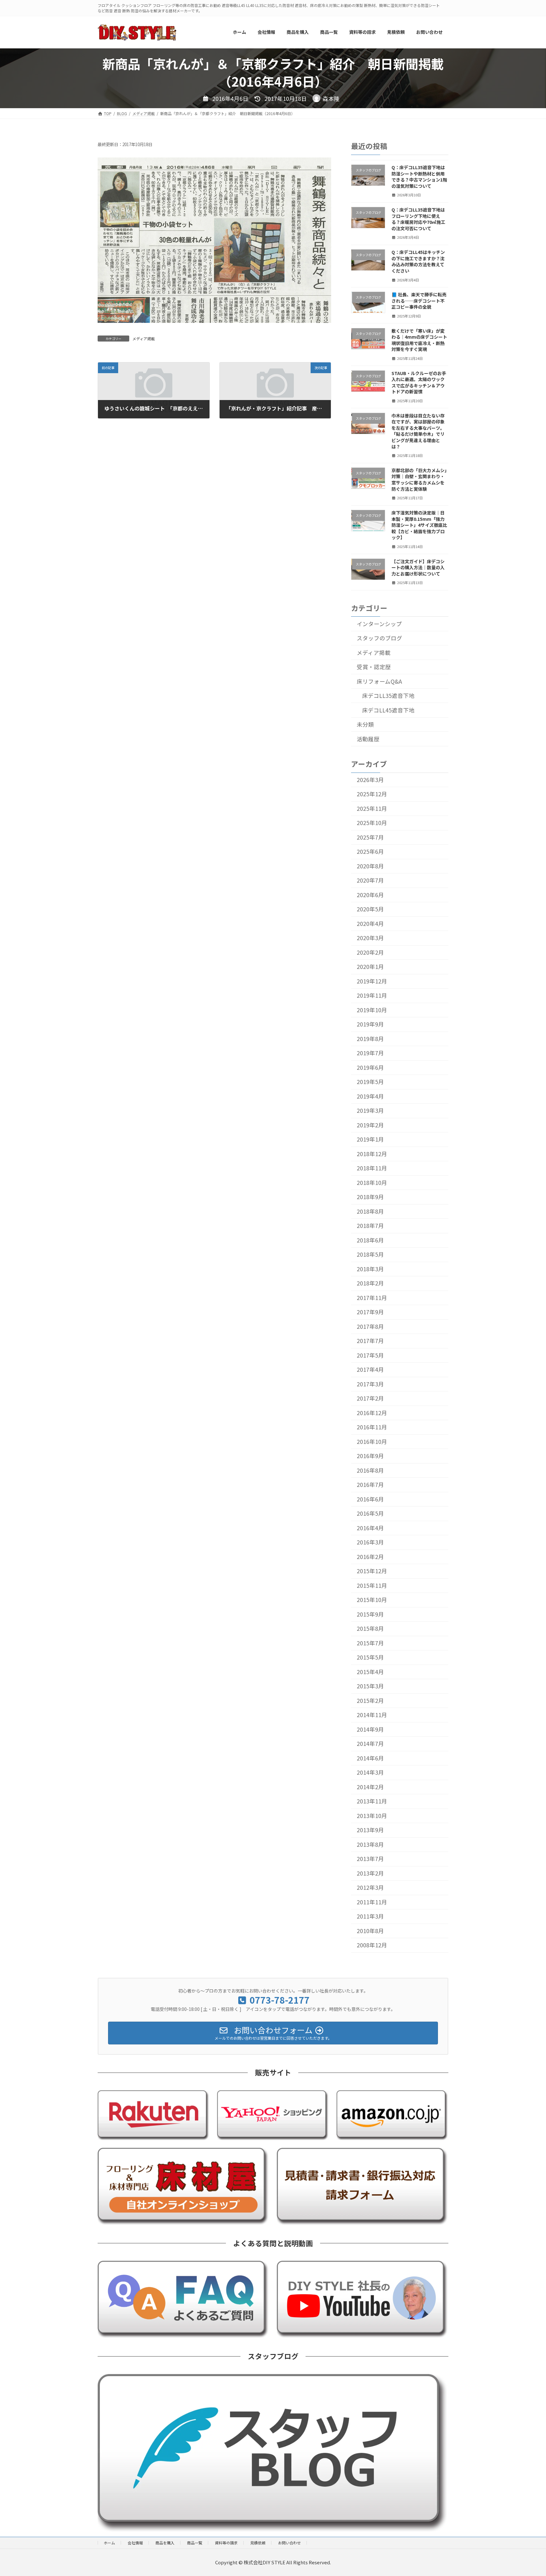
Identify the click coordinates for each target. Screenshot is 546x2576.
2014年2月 (370, 1787)
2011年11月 (372, 1902)
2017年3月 (370, 1384)
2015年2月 (370, 1701)
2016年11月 (372, 1427)
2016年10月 (372, 1442)
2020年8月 (370, 866)
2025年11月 (372, 808)
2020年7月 (370, 880)
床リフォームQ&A (379, 681)
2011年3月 (370, 1916)
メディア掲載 (144, 339)
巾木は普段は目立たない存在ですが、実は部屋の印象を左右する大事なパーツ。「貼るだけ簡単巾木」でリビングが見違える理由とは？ (418, 431)
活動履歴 (368, 739)
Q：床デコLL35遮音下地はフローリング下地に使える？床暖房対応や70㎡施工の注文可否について (418, 219)
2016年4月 (370, 1528)
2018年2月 (370, 1283)
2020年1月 (370, 967)
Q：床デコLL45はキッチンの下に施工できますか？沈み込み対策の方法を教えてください (418, 261)
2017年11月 (372, 1298)
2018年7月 (370, 1226)
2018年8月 (370, 1211)
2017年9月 (370, 1312)
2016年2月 (370, 1557)
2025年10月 (372, 823)
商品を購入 (165, 2543)
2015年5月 (370, 1657)
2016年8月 (370, 1470)
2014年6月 (370, 1758)
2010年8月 (370, 1931)
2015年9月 (370, 1614)
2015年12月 (372, 1571)
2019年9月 (370, 1024)
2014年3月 (370, 1772)
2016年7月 (370, 1485)
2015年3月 (370, 1686)
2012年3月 (370, 1887)
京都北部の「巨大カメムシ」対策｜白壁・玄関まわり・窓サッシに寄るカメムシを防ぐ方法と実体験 (419, 479)
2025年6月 (370, 851)
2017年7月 (370, 1341)
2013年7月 (370, 1859)
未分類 (365, 724)
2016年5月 (370, 1513)
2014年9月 (370, 1729)
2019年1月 (370, 1139)
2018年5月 (370, 1254)
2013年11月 (372, 1801)
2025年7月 (370, 837)
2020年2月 (370, 952)
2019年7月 (370, 1053)
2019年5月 (370, 1082)
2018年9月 (370, 1197)
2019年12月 (372, 981)
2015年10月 (372, 1600)
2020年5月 (370, 909)
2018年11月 (372, 1168)
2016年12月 (372, 1413)
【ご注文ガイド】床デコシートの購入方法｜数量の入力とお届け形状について (418, 567)
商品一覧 (195, 2543)
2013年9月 (370, 1830)
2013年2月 (370, 1873)
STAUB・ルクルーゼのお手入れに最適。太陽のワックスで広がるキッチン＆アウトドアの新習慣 (419, 382)
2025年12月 (372, 794)
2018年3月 (370, 1269)
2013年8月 (370, 1844)
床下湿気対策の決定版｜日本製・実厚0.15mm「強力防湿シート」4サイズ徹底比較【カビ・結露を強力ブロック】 (419, 525)
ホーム (109, 2543)
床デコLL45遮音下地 (388, 710)
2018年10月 (372, 1183)
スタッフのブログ (379, 638)
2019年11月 (372, 995)
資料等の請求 (226, 2543)
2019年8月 (370, 1039)
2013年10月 (372, 1816)
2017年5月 (370, 1355)
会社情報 (135, 2543)
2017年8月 (370, 1326)
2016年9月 (370, 1456)
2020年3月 (370, 938)
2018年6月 (370, 1240)
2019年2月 (370, 1125)
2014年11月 (372, 1715)
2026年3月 (370, 780)
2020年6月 (370, 895)
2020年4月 (370, 924)
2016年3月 (370, 1542)
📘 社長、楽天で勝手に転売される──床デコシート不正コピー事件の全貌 (419, 301)
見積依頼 (258, 2543)
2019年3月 (370, 1110)
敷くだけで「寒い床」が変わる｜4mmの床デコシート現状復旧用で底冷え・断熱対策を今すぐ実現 (419, 340)
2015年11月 (372, 1585)
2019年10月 (372, 1010)
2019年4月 (370, 1096)
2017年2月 (370, 1398)
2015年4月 (370, 1672)
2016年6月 (370, 1499)
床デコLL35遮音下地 (388, 696)
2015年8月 (370, 1628)
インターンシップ (379, 623)
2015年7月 (370, 1643)
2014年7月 (370, 1744)
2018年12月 (372, 1154)
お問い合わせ (289, 2543)
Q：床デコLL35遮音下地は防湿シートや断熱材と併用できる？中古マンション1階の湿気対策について (419, 177)
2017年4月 (370, 1369)
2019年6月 (370, 1067)
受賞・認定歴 (374, 667)
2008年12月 (372, 1945)
